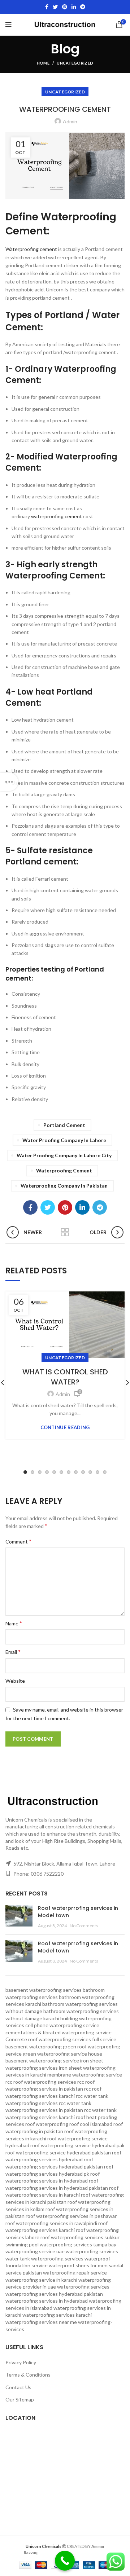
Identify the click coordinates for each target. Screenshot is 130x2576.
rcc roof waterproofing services (41, 2082)
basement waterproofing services (44, 1990)
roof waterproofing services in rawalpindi (51, 2223)
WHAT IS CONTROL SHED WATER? (65, 1377)
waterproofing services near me (41, 2322)
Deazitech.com (55, 2552)
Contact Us (18, 2387)
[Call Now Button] (65, 2561)
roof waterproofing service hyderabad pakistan (58, 2152)
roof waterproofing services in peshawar (71, 2216)
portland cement (64, 1125)
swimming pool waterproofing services (49, 2244)
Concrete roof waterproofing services (48, 2039)
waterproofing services (83, 2287)
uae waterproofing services (87, 2251)
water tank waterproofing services (44, 2258)
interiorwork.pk (89, 2552)
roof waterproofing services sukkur (80, 2237)
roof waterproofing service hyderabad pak (77, 2145)
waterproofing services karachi (57, 2315)
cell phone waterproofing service (62, 2025)
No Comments (84, 1926)
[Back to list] (65, 1232)
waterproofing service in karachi (41, 2280)
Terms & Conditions (28, 2375)
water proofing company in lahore (64, 1140)
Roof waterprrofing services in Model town (78, 1912)
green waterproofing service (55, 2054)
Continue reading (65, 1428)
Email (13, 1652)
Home (43, 63)
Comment (18, 1541)
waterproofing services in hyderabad (47, 2301)
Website (15, 1681)
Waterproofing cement (31, 249)
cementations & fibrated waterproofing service (58, 2032)
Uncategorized (75, 63)
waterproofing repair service (75, 2273)
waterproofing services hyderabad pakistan (54, 2294)
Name (14, 1623)
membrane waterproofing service (85, 2075)
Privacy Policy (21, 2362)
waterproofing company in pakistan (64, 1186)
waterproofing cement (57, 516)
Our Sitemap (20, 2399)
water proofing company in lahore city (64, 1155)
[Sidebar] (9, 782)
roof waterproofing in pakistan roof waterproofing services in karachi (64, 2131)
